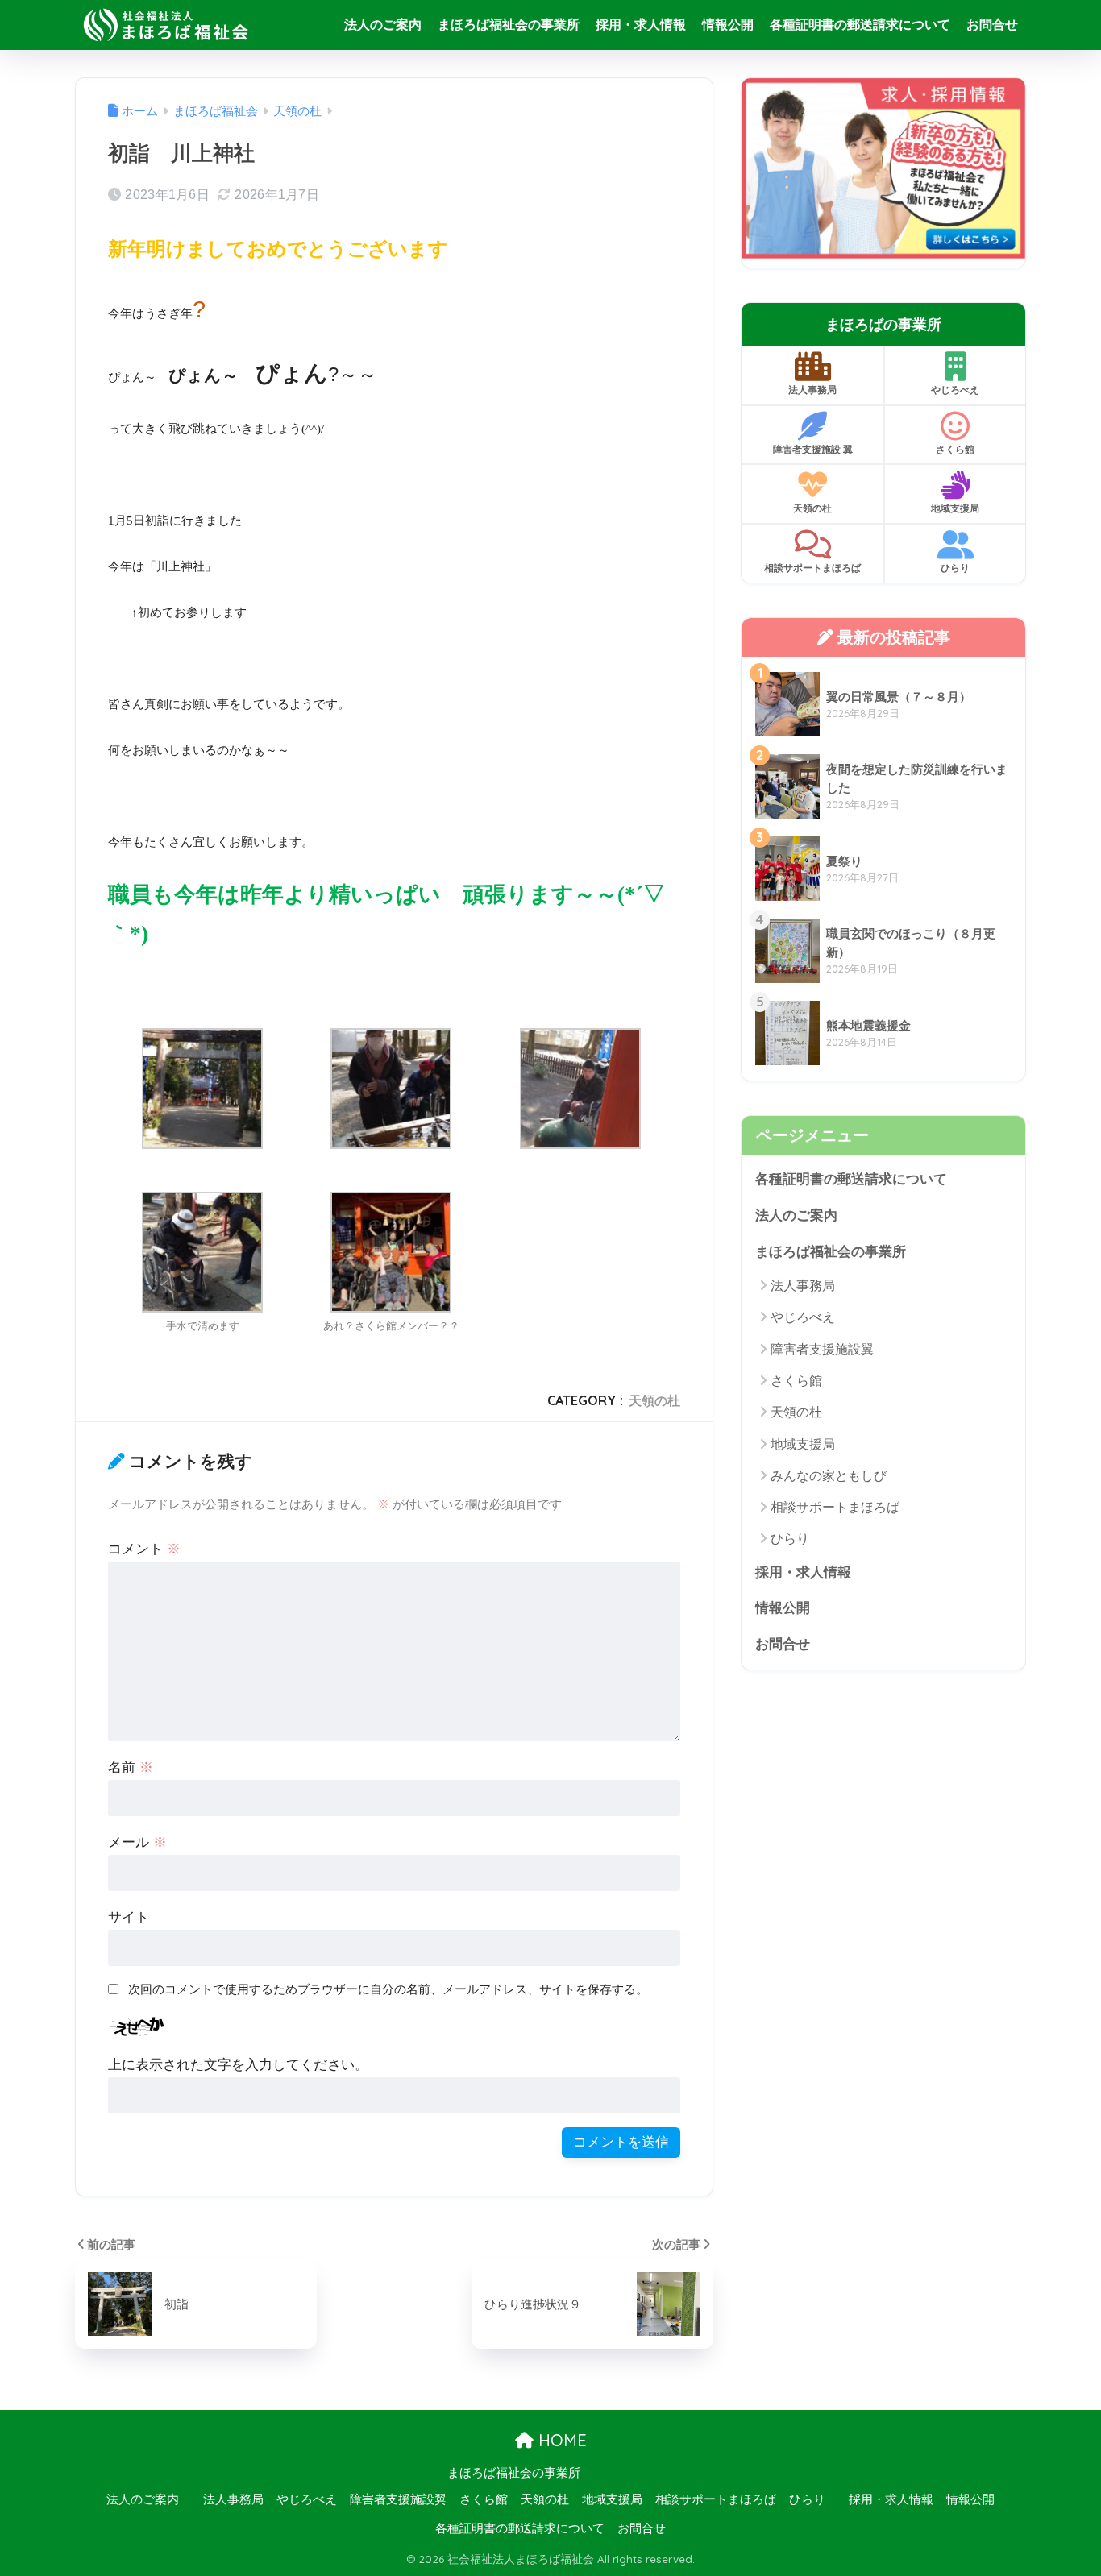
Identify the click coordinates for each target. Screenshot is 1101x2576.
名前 (131, 1767)
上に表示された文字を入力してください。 (238, 2065)
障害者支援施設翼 (822, 1349)
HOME (560, 2440)
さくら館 (955, 449)
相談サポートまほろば (812, 568)
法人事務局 (812, 390)
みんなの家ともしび (829, 1476)
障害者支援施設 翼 (813, 449)
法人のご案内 (383, 25)
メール (137, 1842)
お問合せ (992, 25)
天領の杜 (654, 1400)
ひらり (955, 568)
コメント (144, 1549)
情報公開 (728, 25)
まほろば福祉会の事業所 (509, 25)
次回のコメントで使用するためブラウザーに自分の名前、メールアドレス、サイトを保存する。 (388, 1989)
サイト (129, 1917)
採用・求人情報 (641, 25)
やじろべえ (955, 390)
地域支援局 (955, 508)
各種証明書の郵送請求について (860, 25)
